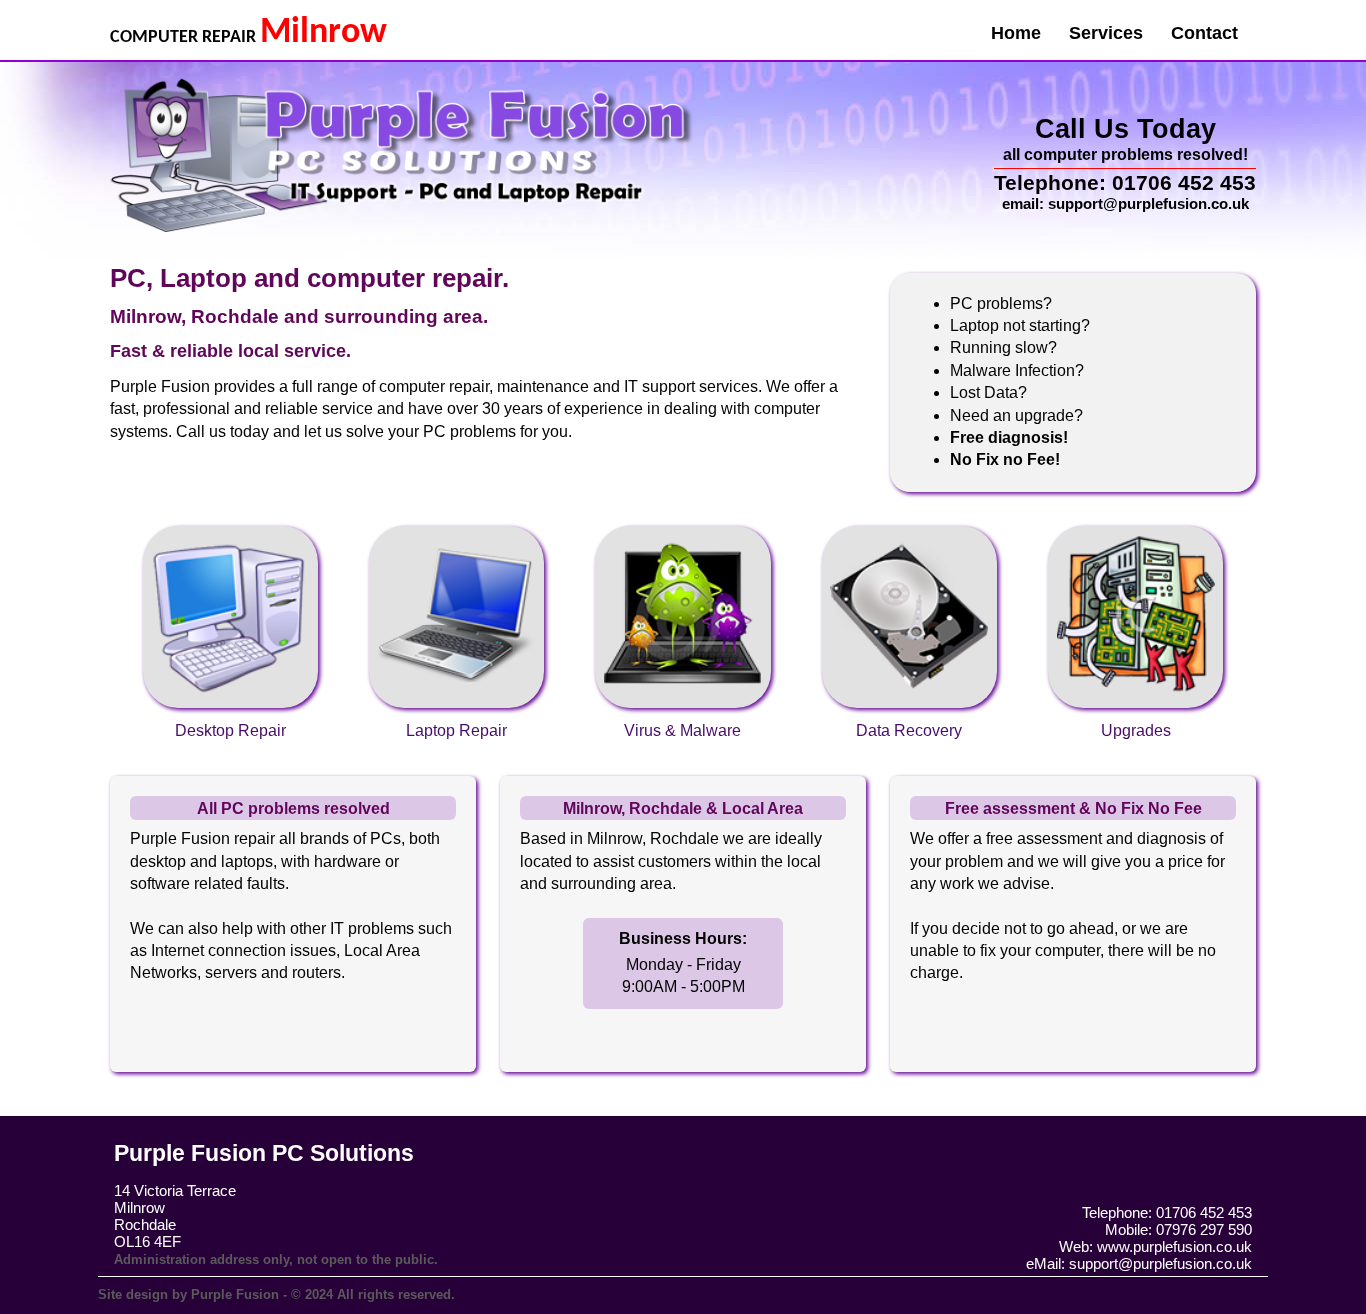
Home (1016, 33)
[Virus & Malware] (685, 524)
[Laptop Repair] (459, 524)
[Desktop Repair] (232, 524)
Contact (1204, 33)
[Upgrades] (1135, 524)
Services (1106, 33)
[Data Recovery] (911, 524)
